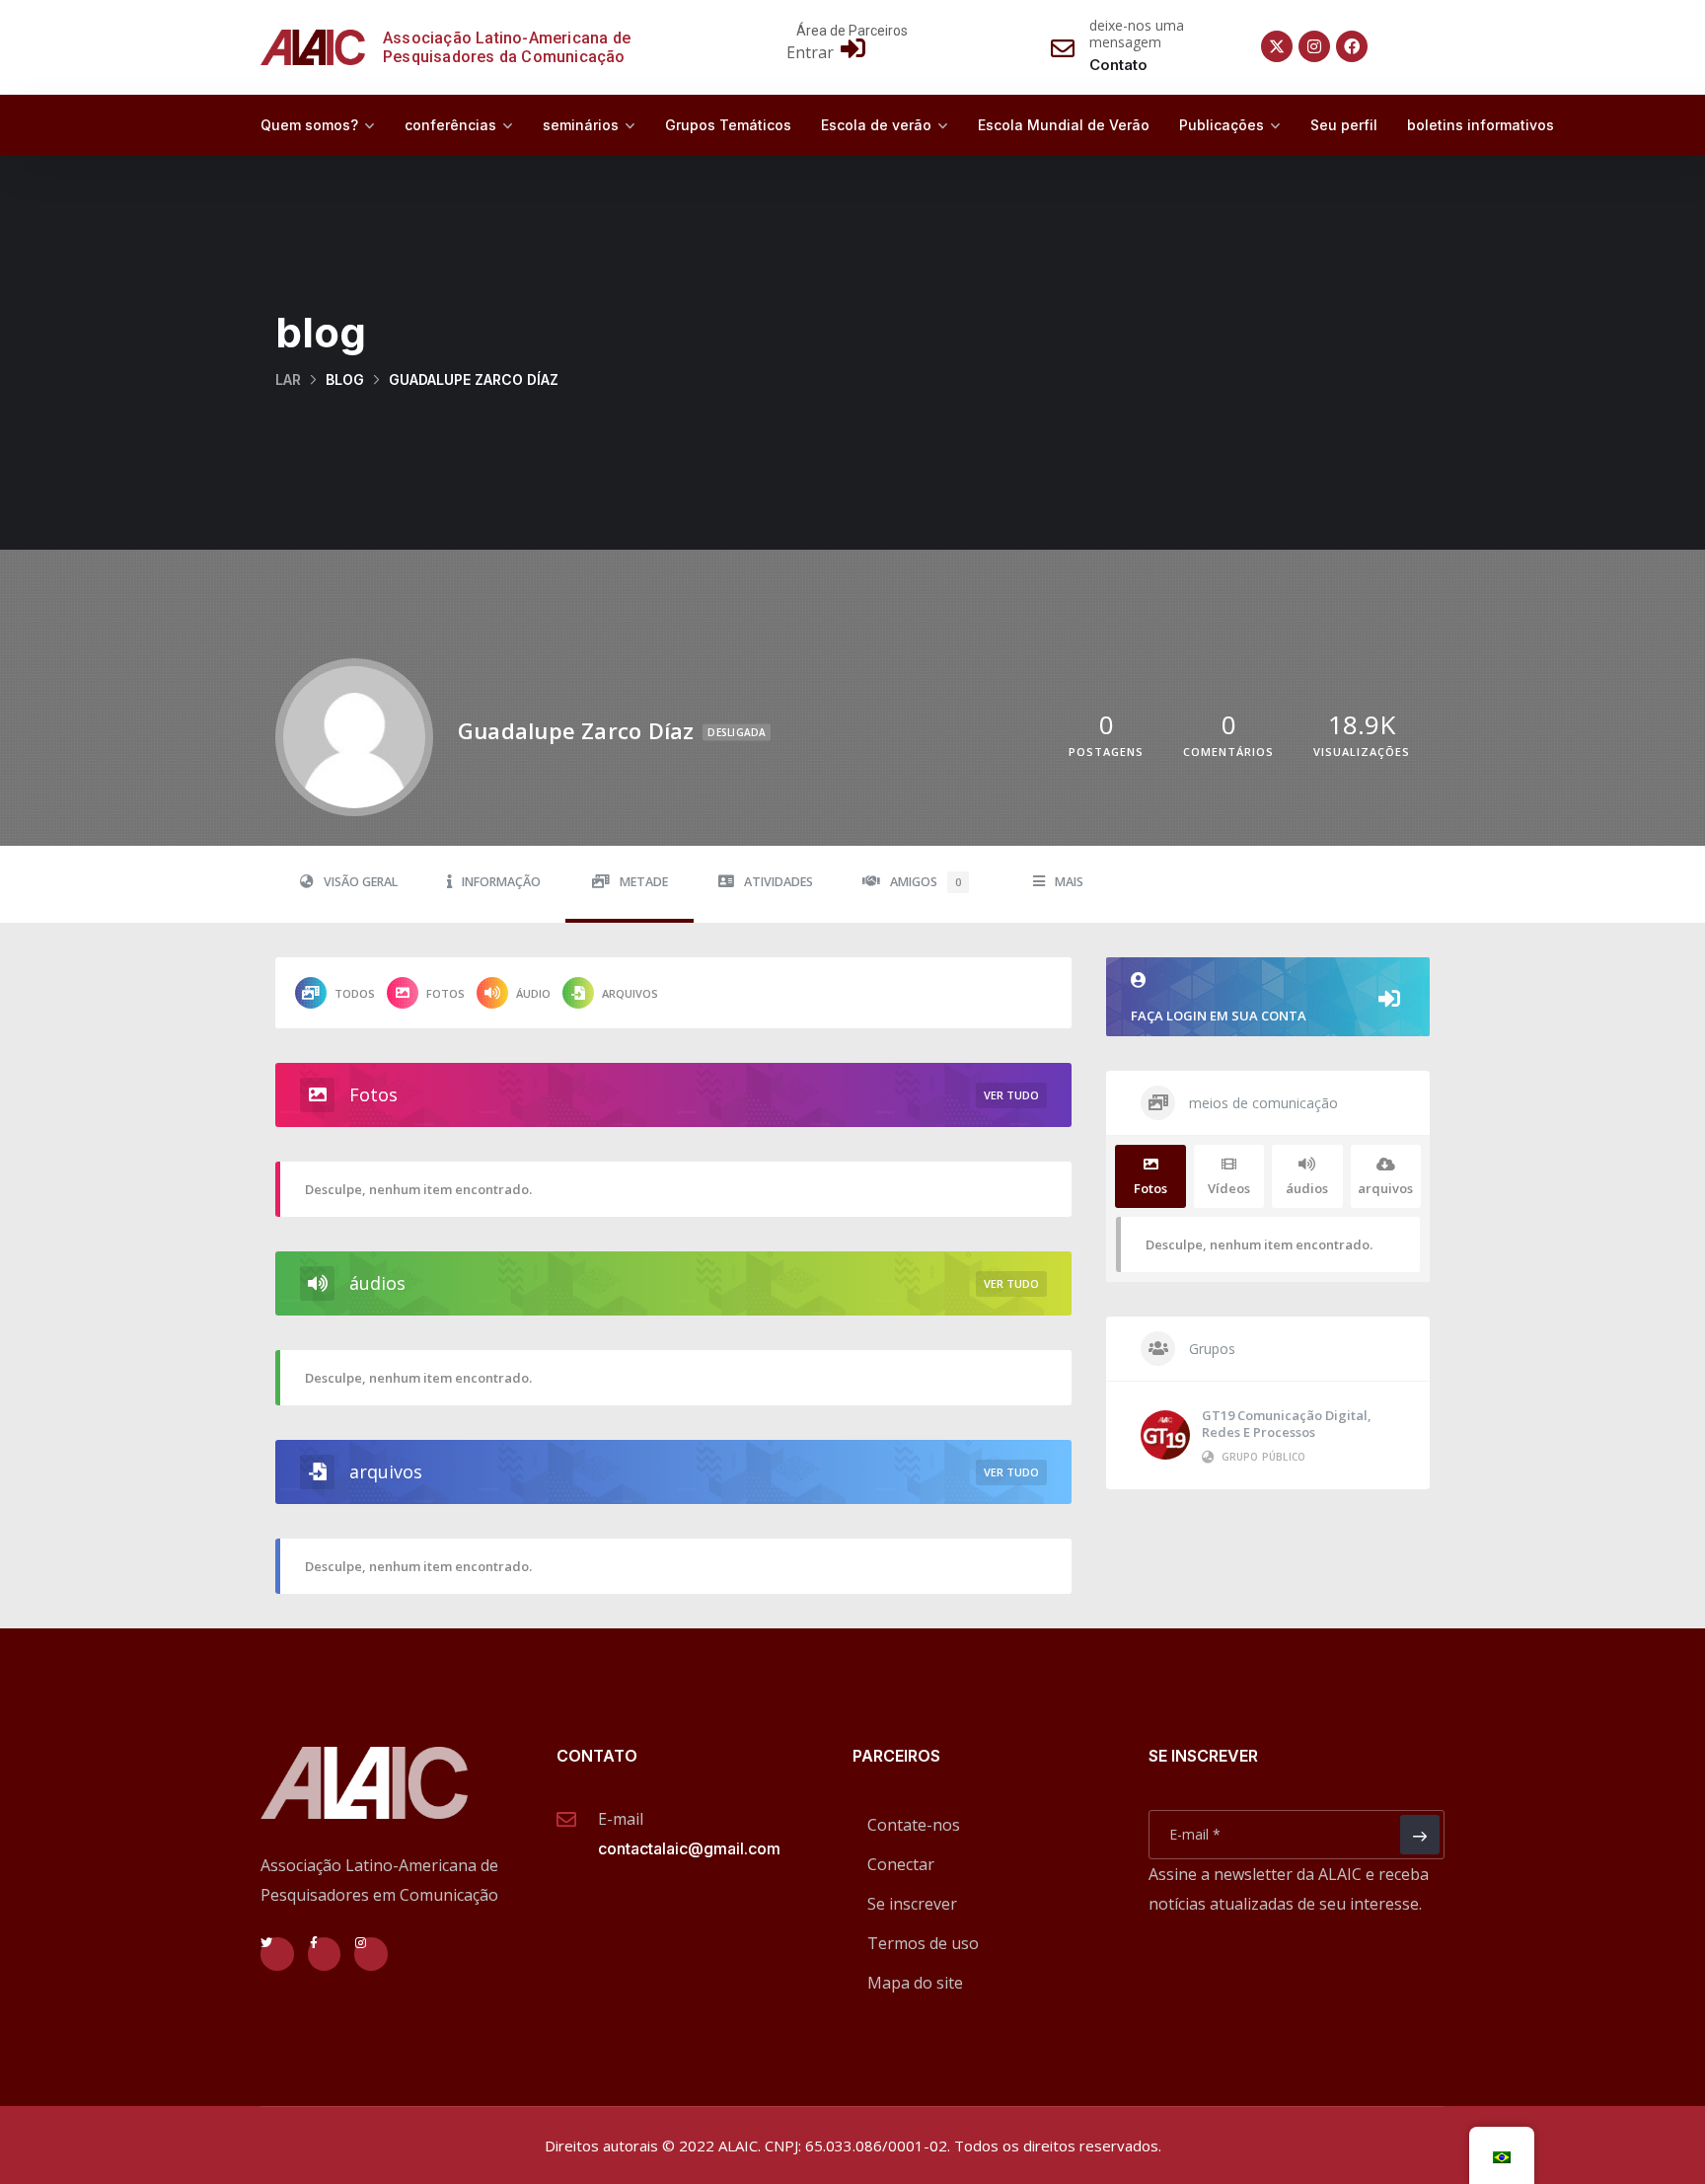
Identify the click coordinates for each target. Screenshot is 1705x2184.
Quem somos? (309, 125)
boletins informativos (1481, 125)
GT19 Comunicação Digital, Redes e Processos (1287, 1424)
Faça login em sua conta (1219, 1016)
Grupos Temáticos (728, 125)
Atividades (778, 882)
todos (355, 993)
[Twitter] (277, 1954)
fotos (445, 993)
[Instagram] (1314, 46)
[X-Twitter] (1277, 46)
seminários (581, 125)
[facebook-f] (325, 1954)
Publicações (1222, 125)
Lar (288, 379)
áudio (533, 993)
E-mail (621, 1819)
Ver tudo (1011, 1095)
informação (501, 882)
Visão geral (361, 882)
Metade (644, 882)
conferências (450, 125)
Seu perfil (1344, 125)
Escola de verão (876, 125)
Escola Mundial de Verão (1064, 125)
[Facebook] (1352, 46)
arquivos (630, 993)
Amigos (926, 882)
